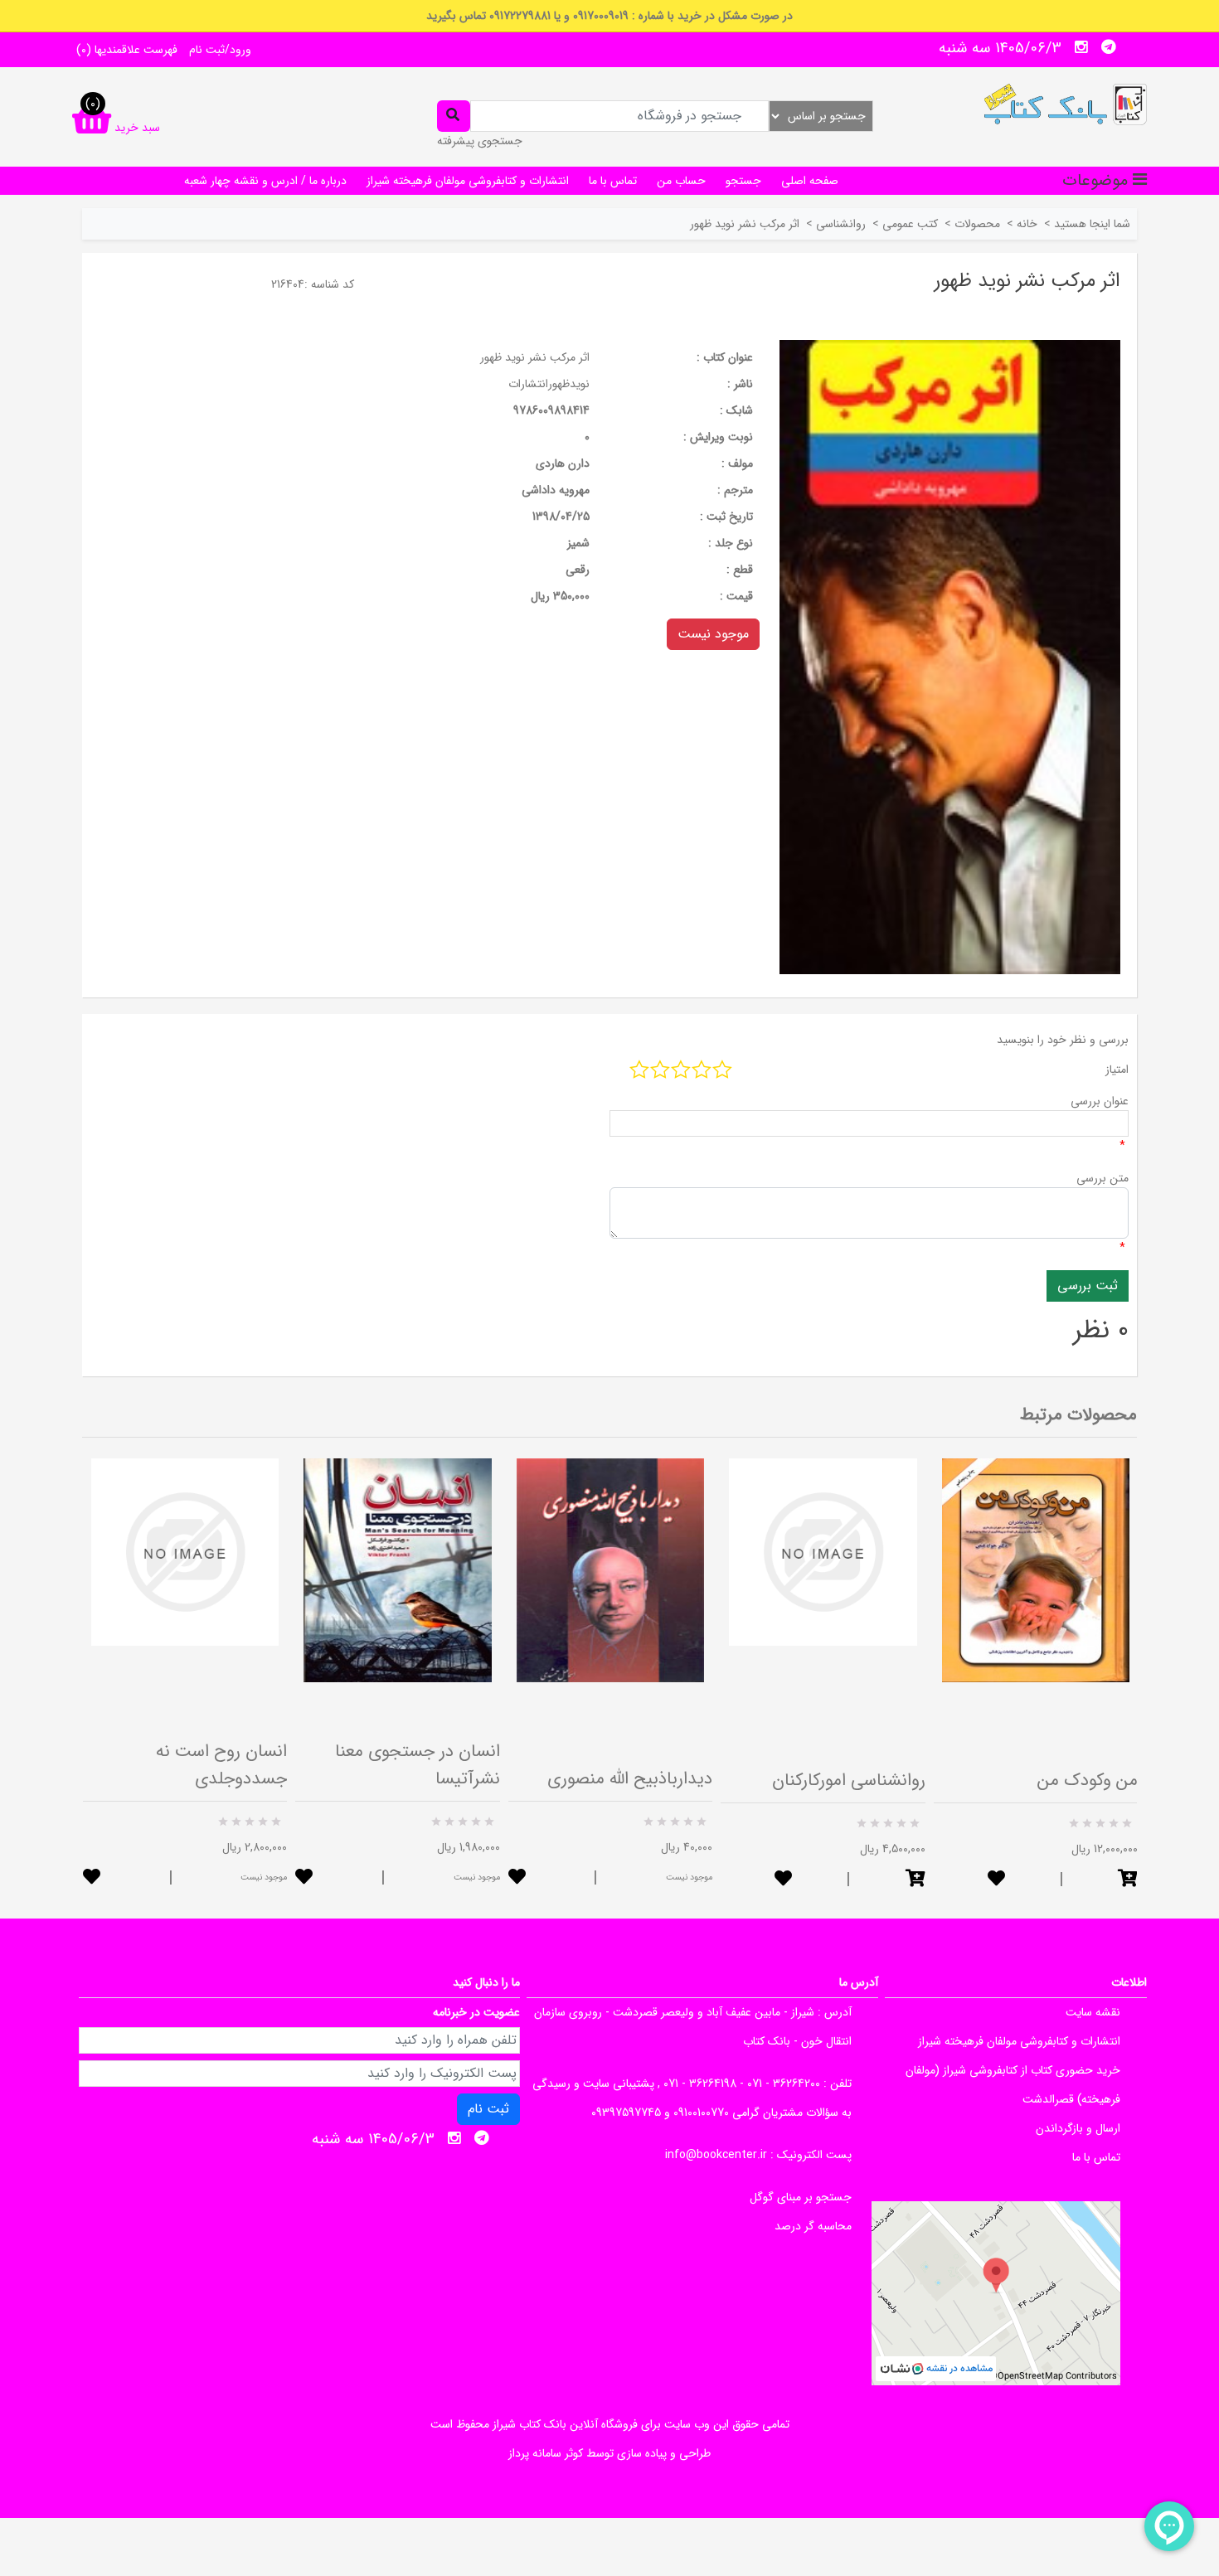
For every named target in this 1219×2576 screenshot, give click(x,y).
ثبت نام (488, 2109)
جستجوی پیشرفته (480, 141)
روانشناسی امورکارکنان (849, 1780)
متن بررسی (1102, 1178)
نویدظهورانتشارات (549, 384)
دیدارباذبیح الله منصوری (630, 1779)
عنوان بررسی (1100, 1101)
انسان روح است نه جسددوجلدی (221, 1765)
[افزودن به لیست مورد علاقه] (92, 1878)
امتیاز (1117, 1070)
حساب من (681, 181)
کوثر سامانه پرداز (546, 2453)
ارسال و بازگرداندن (1078, 2128)
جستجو (743, 181)
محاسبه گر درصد (813, 2226)
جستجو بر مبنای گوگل (801, 2197)
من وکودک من (1088, 1780)
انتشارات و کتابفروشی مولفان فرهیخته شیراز (468, 181)
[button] (915, 1880)
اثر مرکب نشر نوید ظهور (535, 357)
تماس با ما (613, 181)
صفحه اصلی (810, 181)
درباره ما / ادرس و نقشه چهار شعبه (265, 181)
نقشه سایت (1093, 2012)
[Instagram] (1081, 47)
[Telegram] (1109, 47)
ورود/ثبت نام (220, 50)
